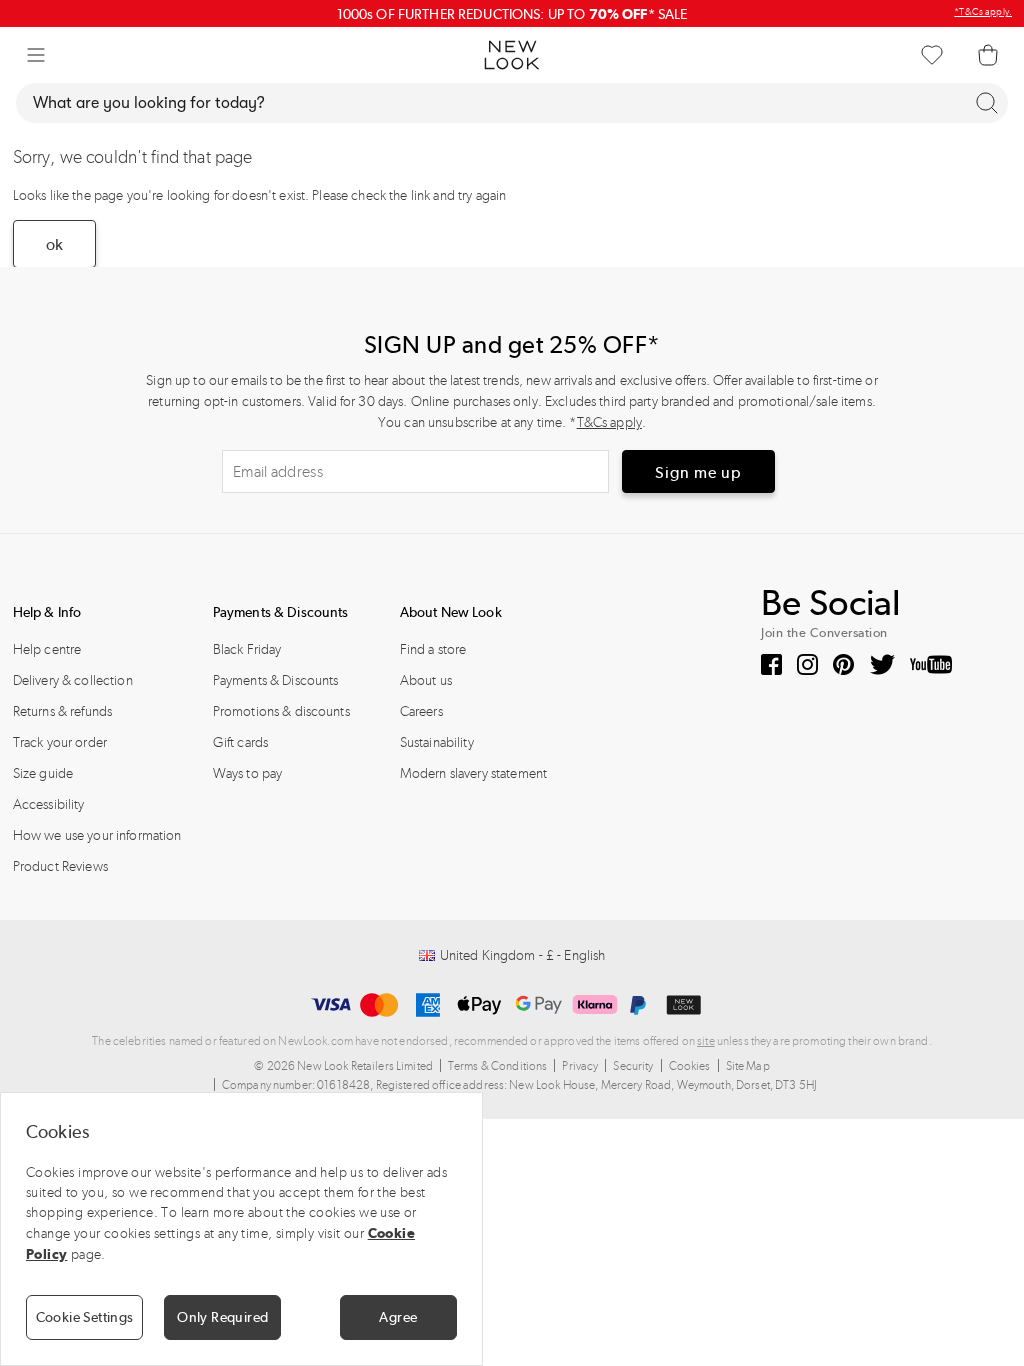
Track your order (60, 742)
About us (426, 680)
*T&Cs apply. (983, 12)
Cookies (690, 1066)
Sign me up (698, 472)
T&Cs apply (609, 422)
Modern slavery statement (473, 773)
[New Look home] (512, 55)
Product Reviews (60, 866)
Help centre (47, 649)
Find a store (433, 649)
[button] (36, 55)
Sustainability (437, 742)
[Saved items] (932, 55)
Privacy (580, 1066)
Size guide (43, 773)
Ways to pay (248, 773)
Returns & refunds (62, 711)
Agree (398, 1317)
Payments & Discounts (276, 680)
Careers (421, 711)
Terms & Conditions (498, 1066)
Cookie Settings (85, 1317)
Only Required (222, 1317)
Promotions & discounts (281, 711)
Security (633, 1066)
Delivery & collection (73, 680)
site (706, 1041)
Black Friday (247, 649)
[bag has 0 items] (988, 55)
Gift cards (240, 742)
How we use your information (97, 835)
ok (54, 244)
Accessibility (49, 804)
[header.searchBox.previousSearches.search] (987, 103)
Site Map (748, 1066)
